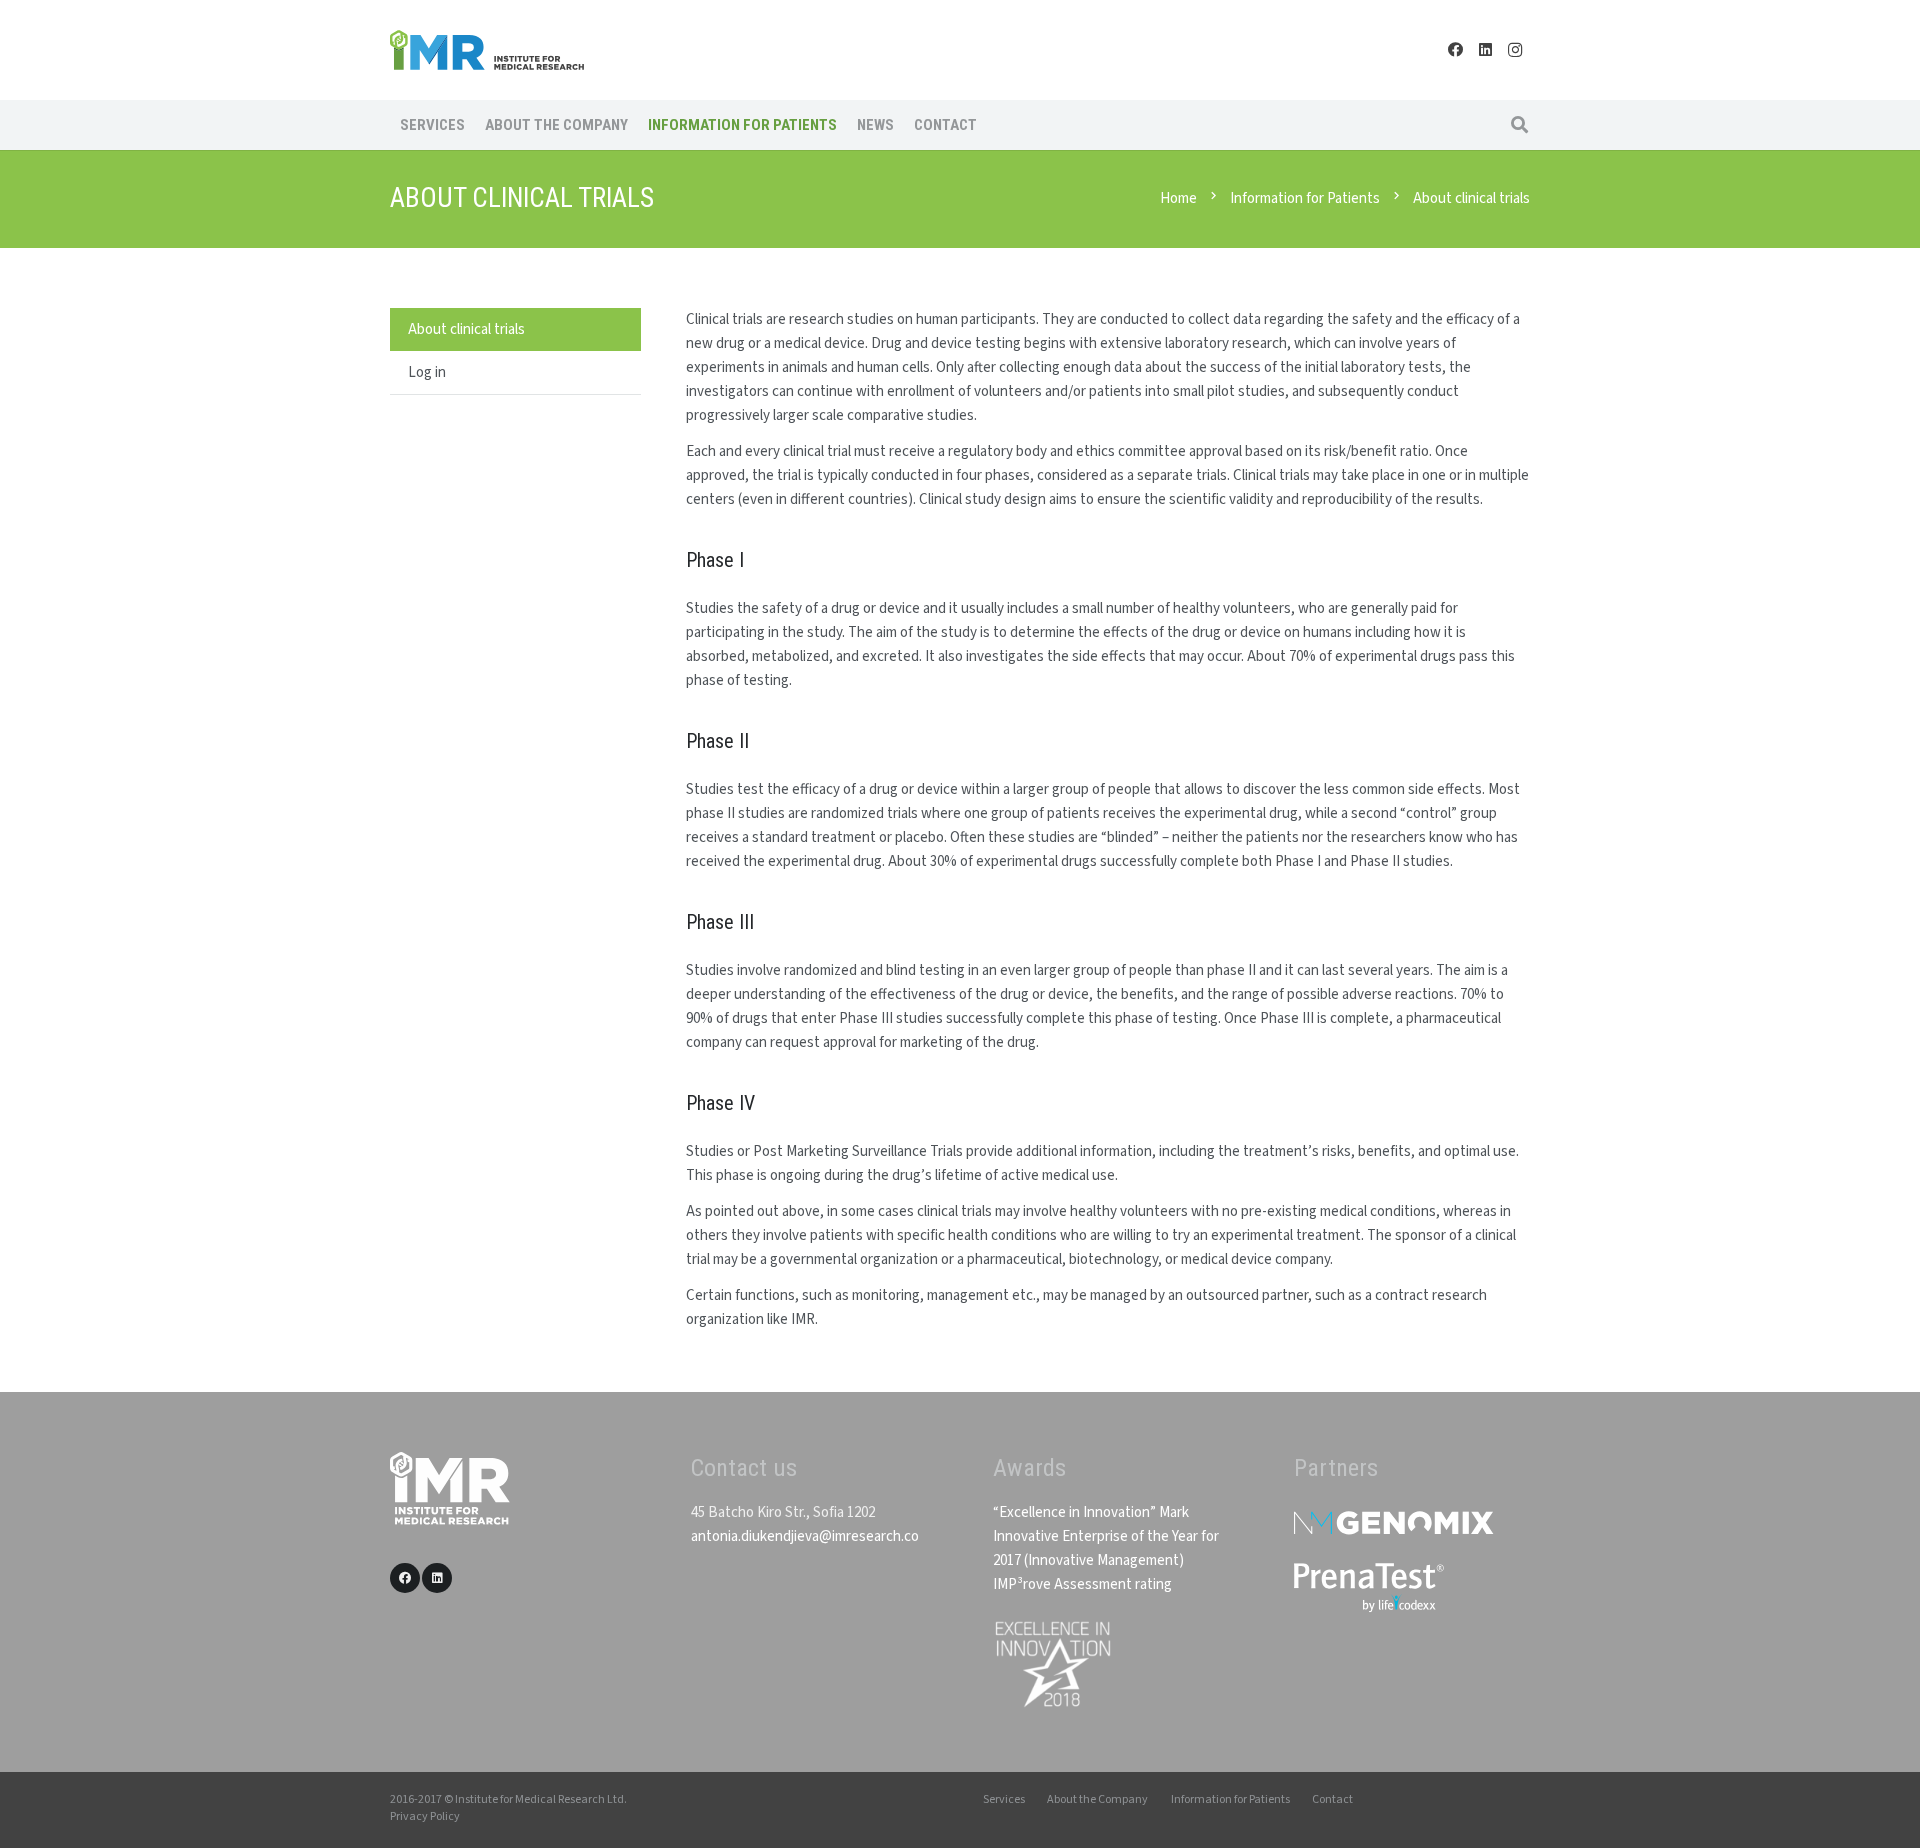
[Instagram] (1515, 50)
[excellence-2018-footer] (1052, 1664)
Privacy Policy (425, 1816)
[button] (1519, 125)
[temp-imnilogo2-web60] (487, 50)
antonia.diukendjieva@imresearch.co (805, 1536)
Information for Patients (1230, 1799)
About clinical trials (466, 329)
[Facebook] (1455, 50)
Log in (427, 372)
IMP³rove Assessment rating (1082, 1584)
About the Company (1097, 1799)
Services (1004, 1799)
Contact (1332, 1799)
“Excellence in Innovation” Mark (1091, 1512)
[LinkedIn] (1485, 50)
